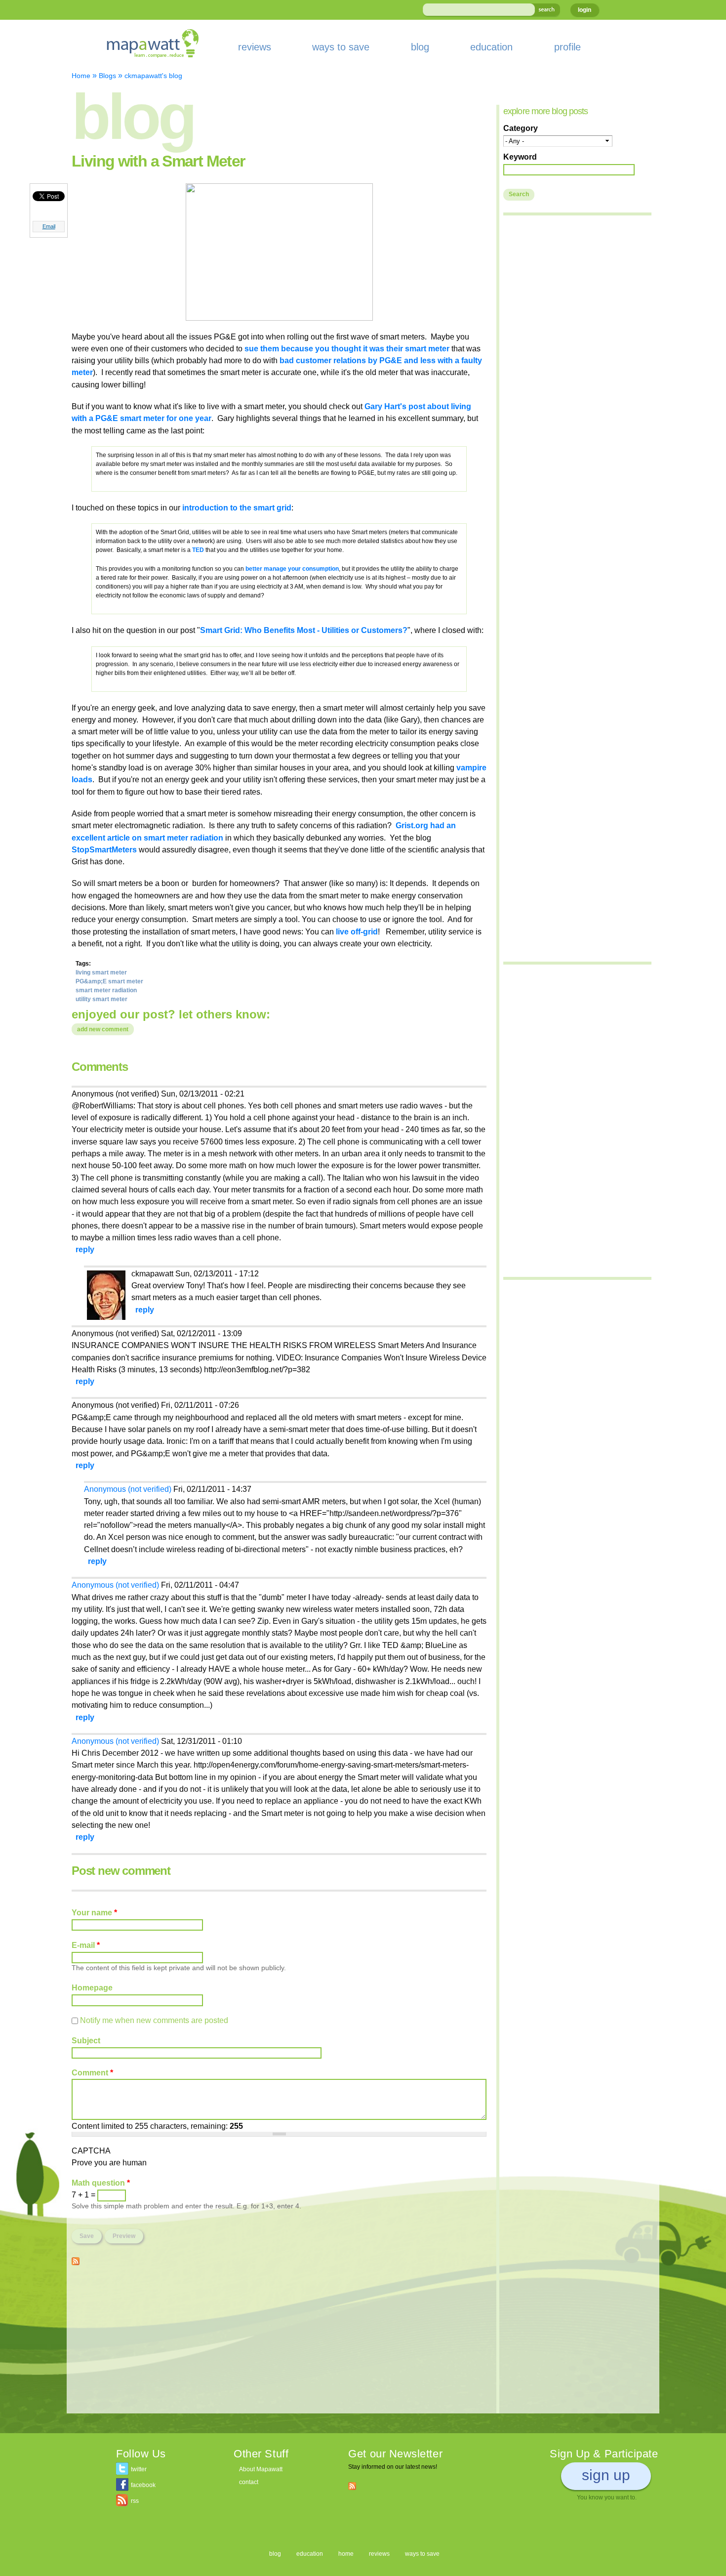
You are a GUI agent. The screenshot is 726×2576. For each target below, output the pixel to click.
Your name (94, 1912)
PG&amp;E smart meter (109, 981)
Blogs (107, 76)
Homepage (92, 1987)
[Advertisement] (279, 2344)
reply (85, 1249)
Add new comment (103, 1029)
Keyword (520, 157)
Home (81, 76)
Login (585, 10)
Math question (101, 2183)
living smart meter (101, 972)
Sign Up (606, 2475)
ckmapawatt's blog (153, 76)
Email (49, 226)
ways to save (341, 47)
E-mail (86, 1945)
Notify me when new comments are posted (154, 2020)
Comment (92, 2072)
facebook (143, 2485)
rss (135, 2501)
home (346, 2554)
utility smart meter (101, 999)
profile (567, 47)
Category (521, 128)
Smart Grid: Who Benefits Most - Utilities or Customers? (304, 630)
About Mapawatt (261, 2469)
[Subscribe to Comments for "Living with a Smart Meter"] (76, 2259)
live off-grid (356, 931)
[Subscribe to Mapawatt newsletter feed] (352, 2486)
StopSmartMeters (104, 849)
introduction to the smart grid (237, 507)
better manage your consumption (292, 569)
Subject (86, 2040)
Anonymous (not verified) (128, 1489)
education (491, 47)
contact (249, 2482)
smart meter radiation (106, 990)
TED (199, 550)
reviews (255, 47)
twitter (139, 2469)
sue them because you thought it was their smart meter (347, 348)
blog (420, 47)
